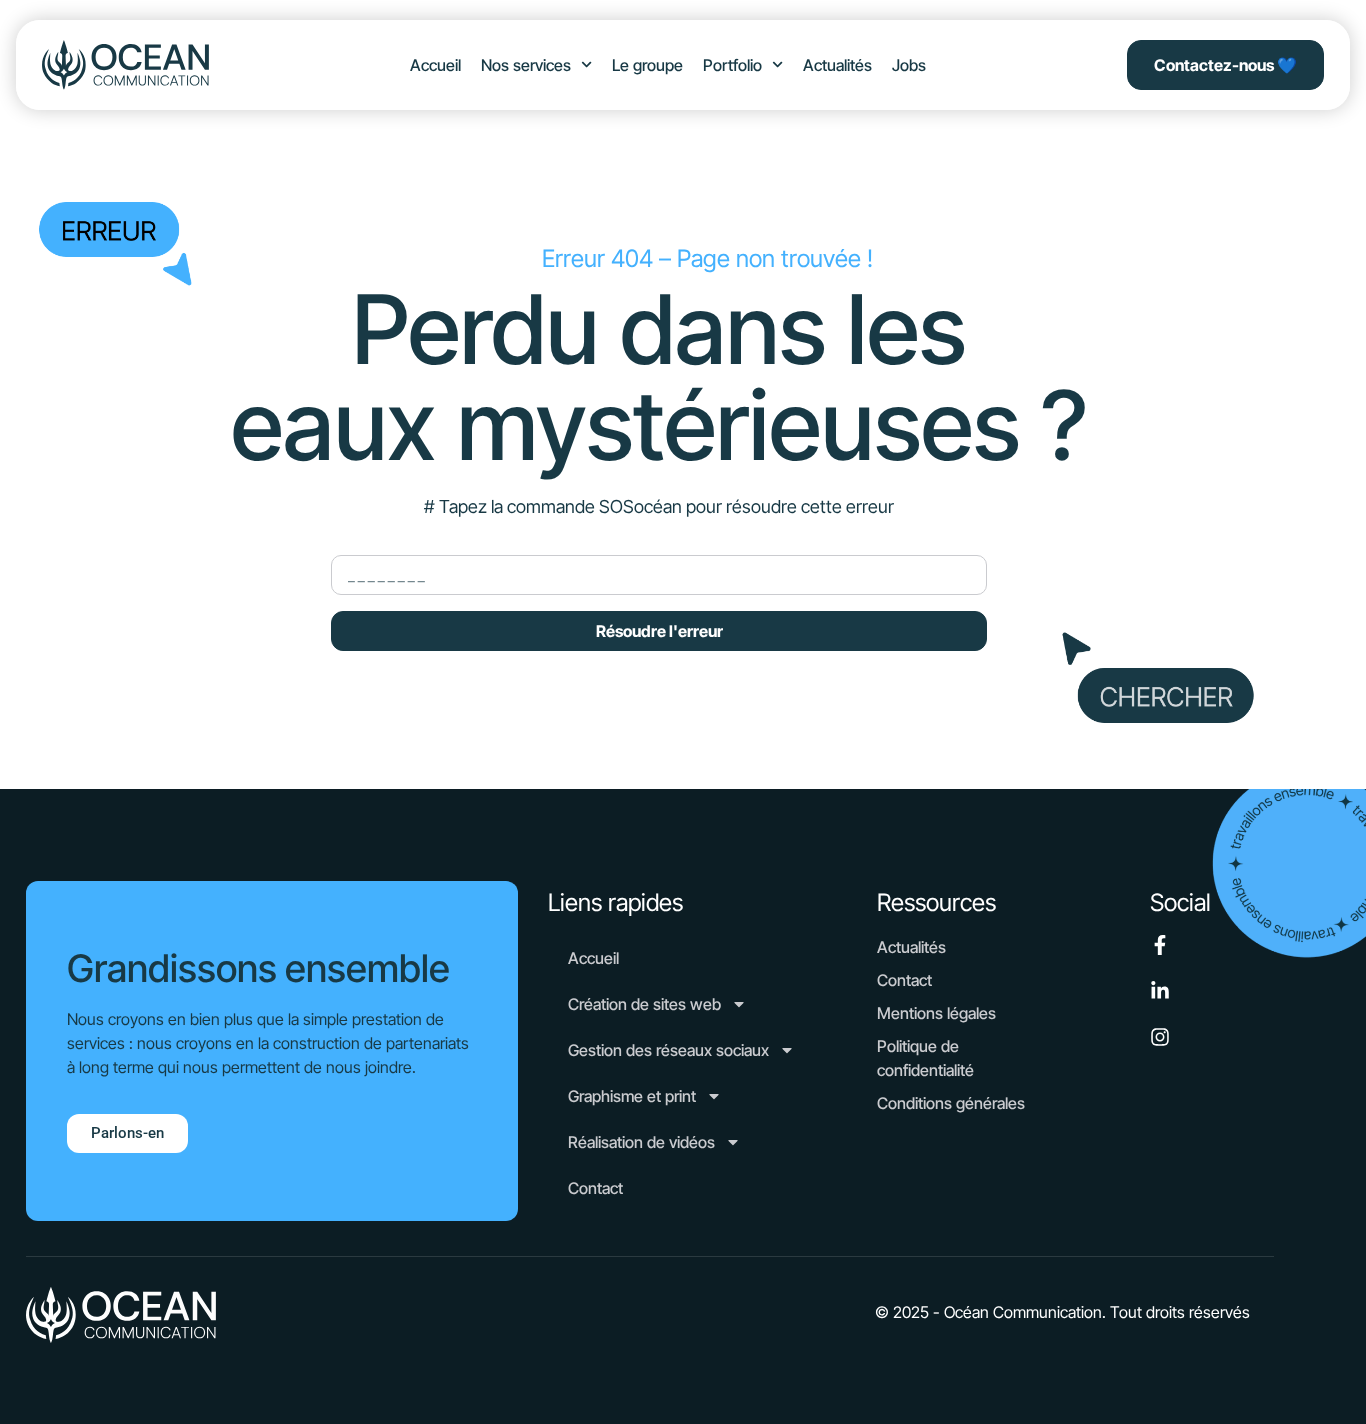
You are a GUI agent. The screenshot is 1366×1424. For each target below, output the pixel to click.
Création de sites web (644, 1004)
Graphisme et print (632, 1096)
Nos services (526, 65)
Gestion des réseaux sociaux (668, 1050)
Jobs (909, 65)
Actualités (837, 65)
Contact (595, 1188)
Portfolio (732, 65)
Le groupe (647, 65)
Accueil (435, 65)
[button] (1062, 1312)
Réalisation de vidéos (641, 1142)
